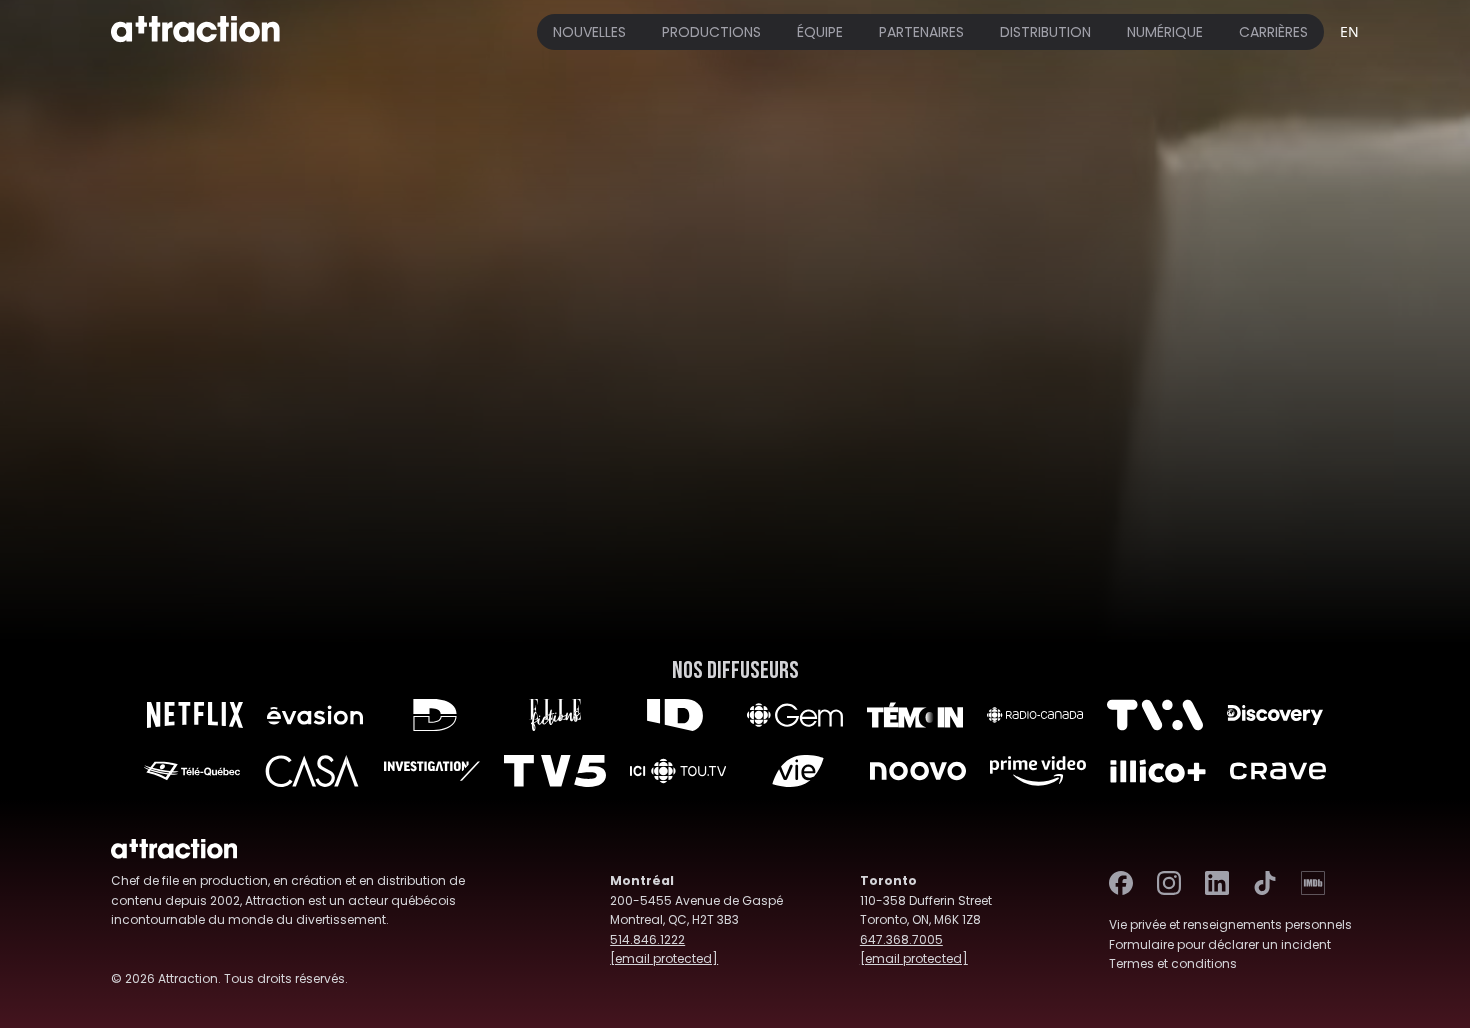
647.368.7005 (901, 939)
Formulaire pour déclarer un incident (1220, 944)
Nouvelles (589, 32)
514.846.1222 (647, 939)
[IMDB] (1313, 883)
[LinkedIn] (1217, 883)
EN (1349, 31)
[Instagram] (1169, 883)
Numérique (1165, 32)
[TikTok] (1265, 883)
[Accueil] (195, 32)
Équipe (820, 32)
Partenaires (921, 32)
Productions (711, 32)
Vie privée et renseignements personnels (1230, 924)
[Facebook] (1121, 883)
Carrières (1273, 32)
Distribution (1045, 32)
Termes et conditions (1173, 963)
